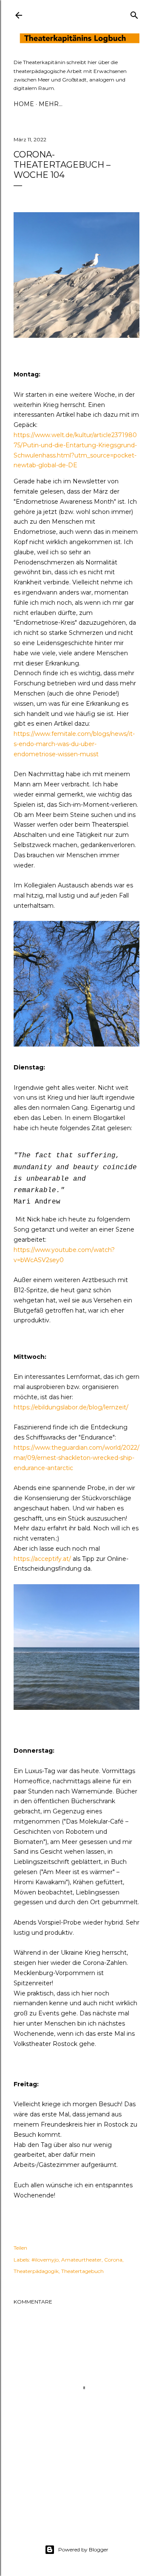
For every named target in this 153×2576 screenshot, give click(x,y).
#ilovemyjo (45, 2260)
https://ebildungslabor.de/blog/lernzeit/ (71, 1407)
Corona (113, 2260)
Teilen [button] (20, 2248)
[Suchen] (134, 13)
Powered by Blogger (83, 2549)
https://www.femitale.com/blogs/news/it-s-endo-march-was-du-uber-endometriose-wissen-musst (74, 744)
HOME (24, 104)
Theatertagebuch (82, 2271)
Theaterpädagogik (36, 2271)
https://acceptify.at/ (42, 1559)
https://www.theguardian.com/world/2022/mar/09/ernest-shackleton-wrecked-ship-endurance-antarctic (76, 1458)
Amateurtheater (81, 2260)
